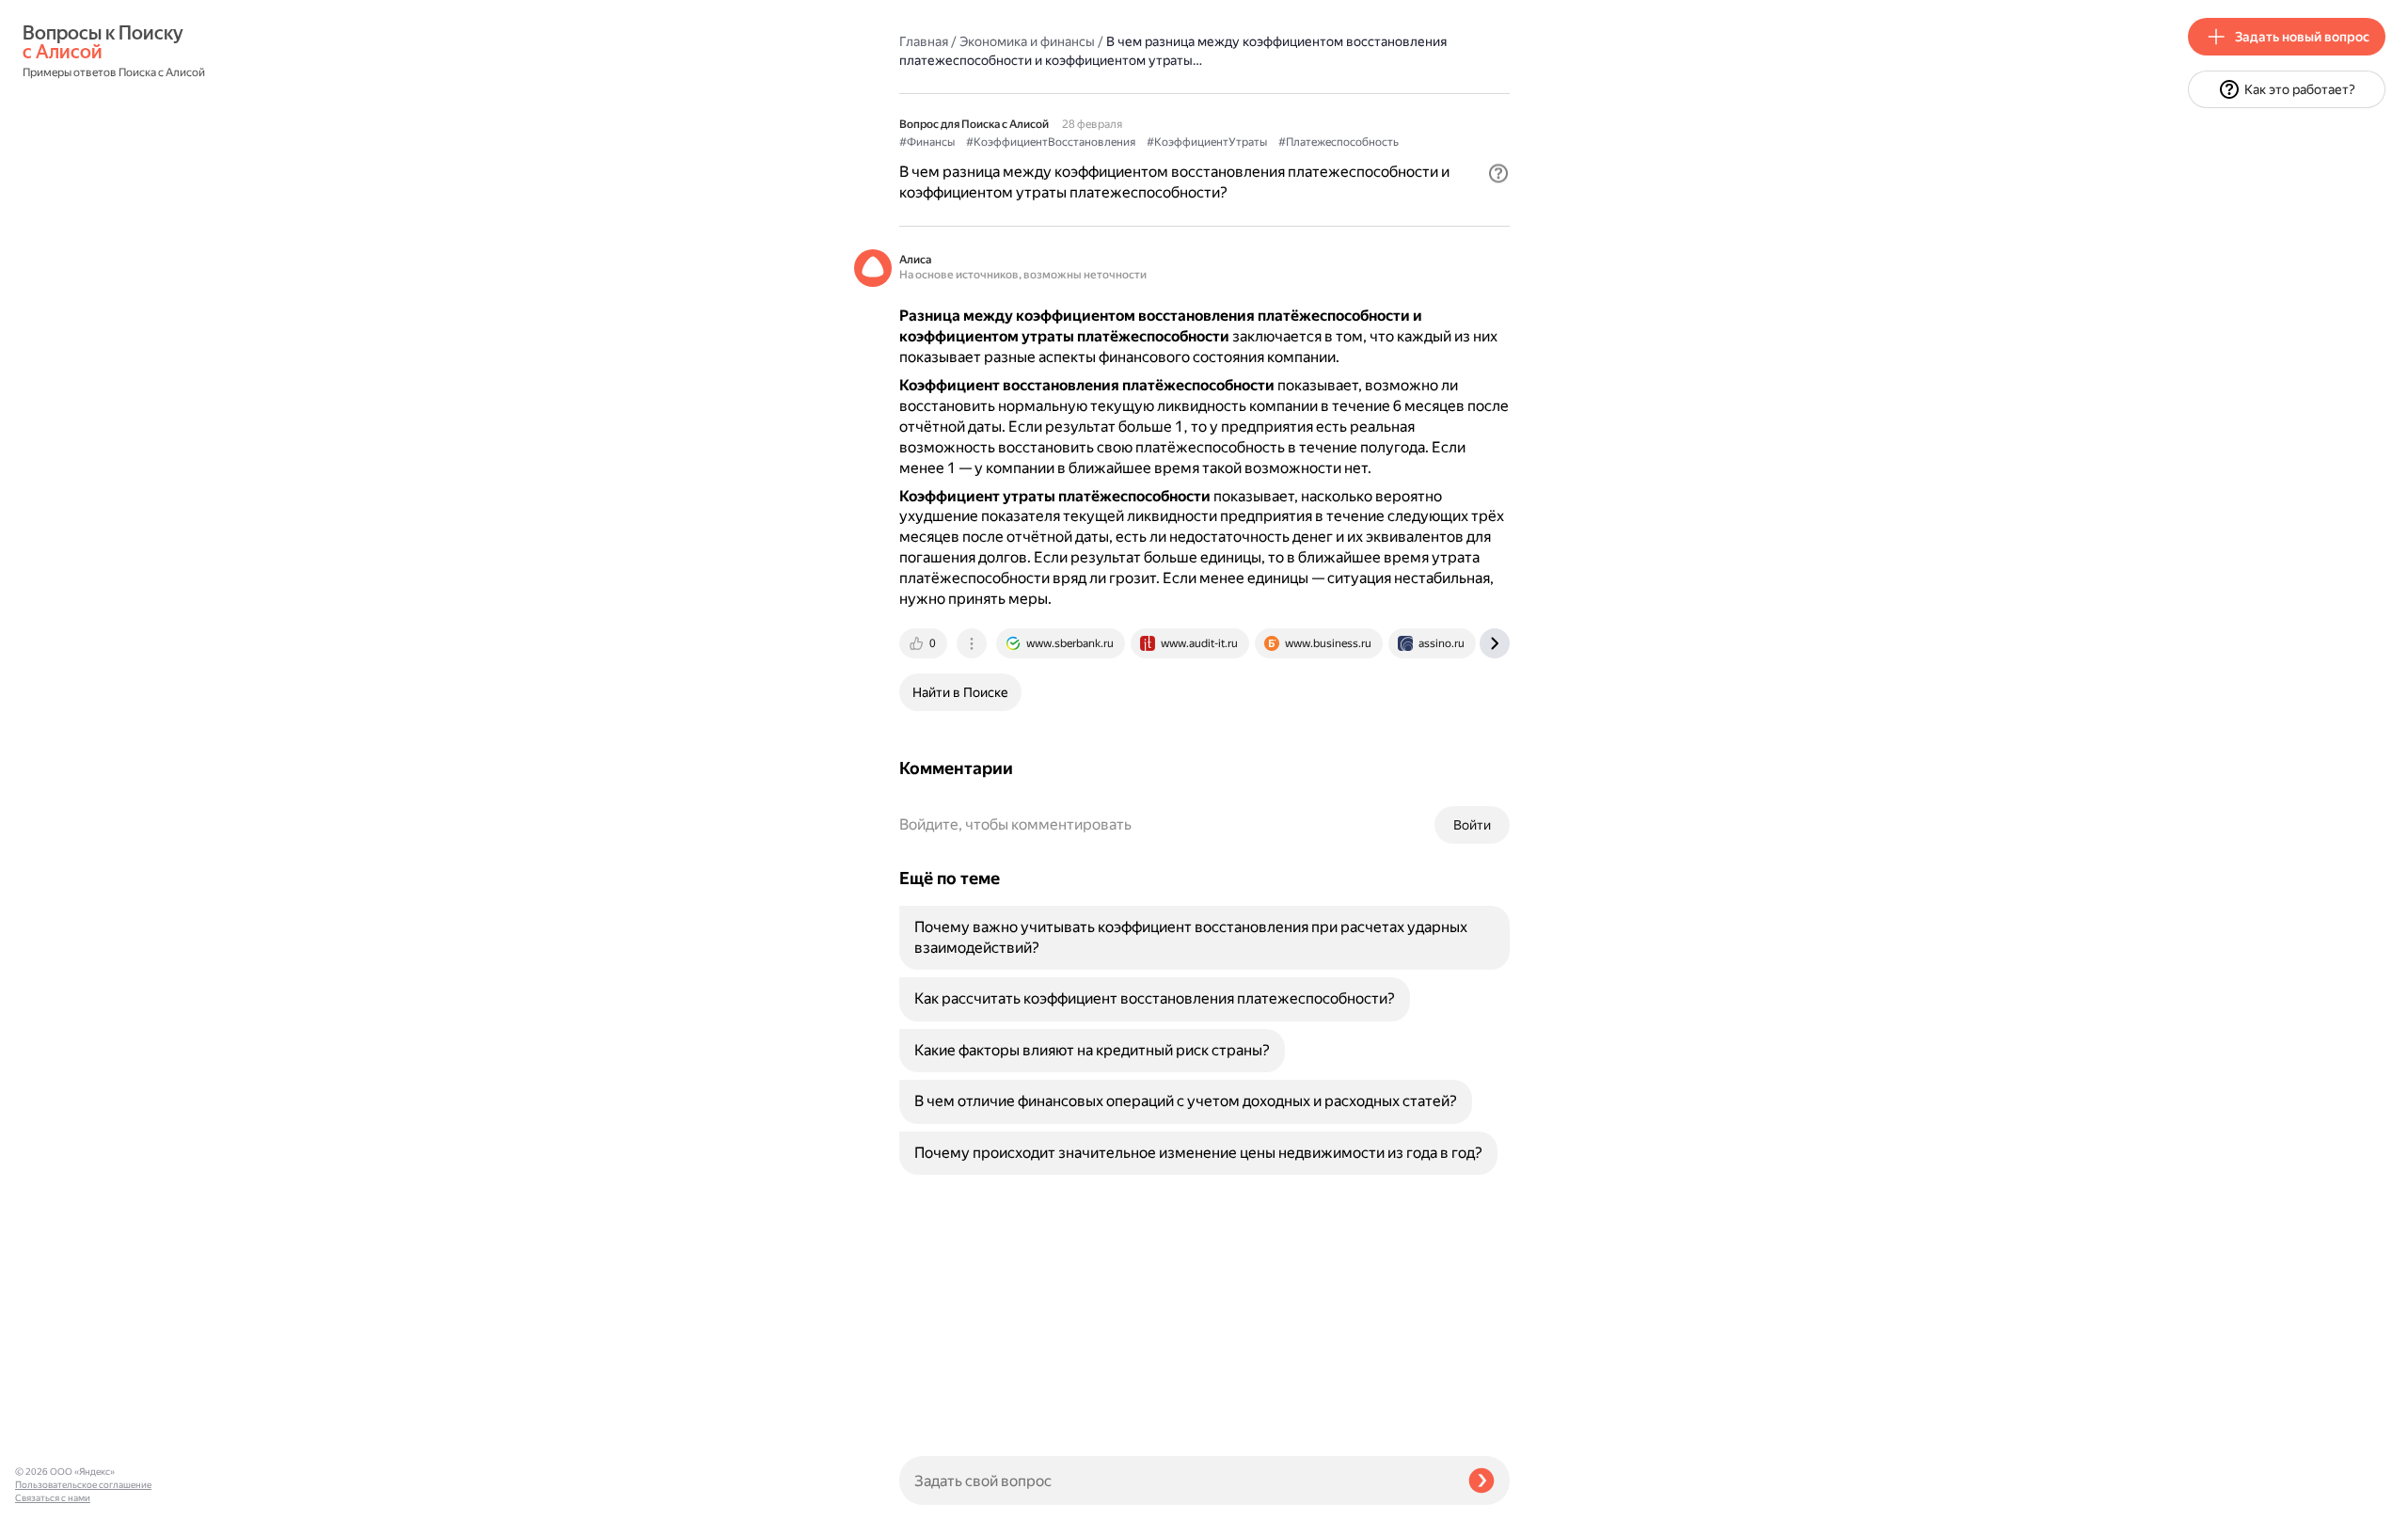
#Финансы (927, 142)
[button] (1498, 173)
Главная (924, 41)
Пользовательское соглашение (83, 1485)
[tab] (925, 643)
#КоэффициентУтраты (1207, 142)
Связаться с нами (53, 1498)
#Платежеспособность (1339, 142)
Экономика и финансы (1027, 41)
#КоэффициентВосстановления (1051, 142)
